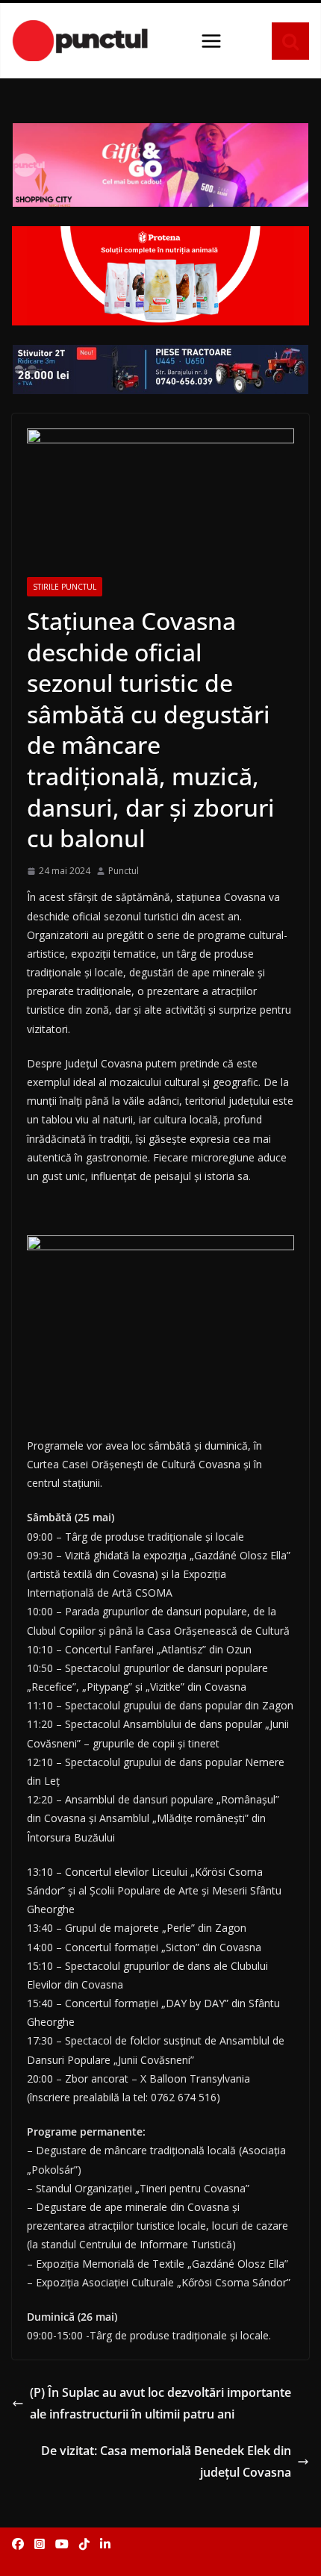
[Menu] (211, 41)
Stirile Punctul (65, 587)
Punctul (124, 871)
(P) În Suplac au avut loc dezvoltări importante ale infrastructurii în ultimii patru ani (160, 2403)
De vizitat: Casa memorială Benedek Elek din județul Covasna (166, 2461)
